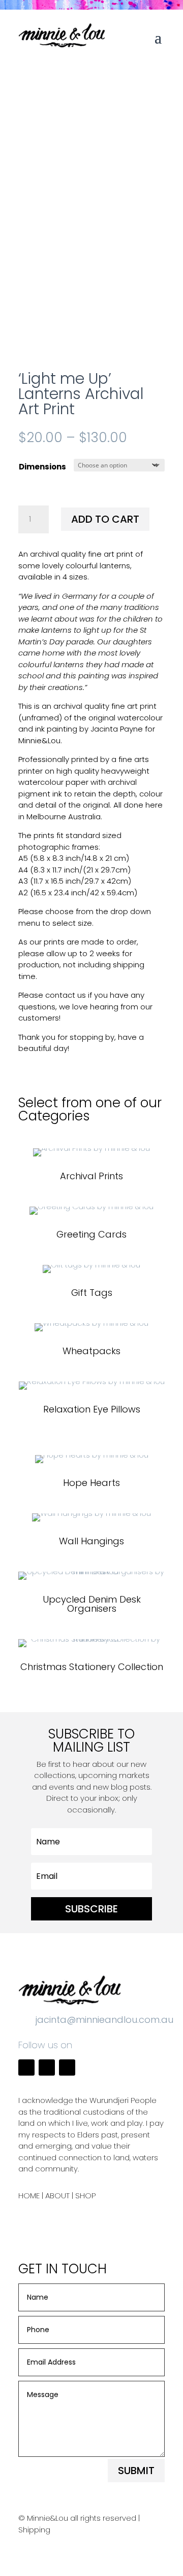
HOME (29, 2196)
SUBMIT (136, 2471)
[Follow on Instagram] (47, 2067)
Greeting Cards (91, 1234)
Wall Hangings (91, 1541)
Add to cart (105, 519)
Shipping (34, 2530)
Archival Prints (91, 1176)
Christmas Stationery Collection (92, 1667)
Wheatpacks (91, 1351)
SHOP (85, 2196)
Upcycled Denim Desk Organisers (92, 1604)
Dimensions (42, 467)
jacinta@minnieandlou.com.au (104, 2020)
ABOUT (57, 2196)
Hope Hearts (91, 1483)
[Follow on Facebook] (26, 2067)
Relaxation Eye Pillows (92, 1409)
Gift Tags (92, 1293)
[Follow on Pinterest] (67, 2067)
